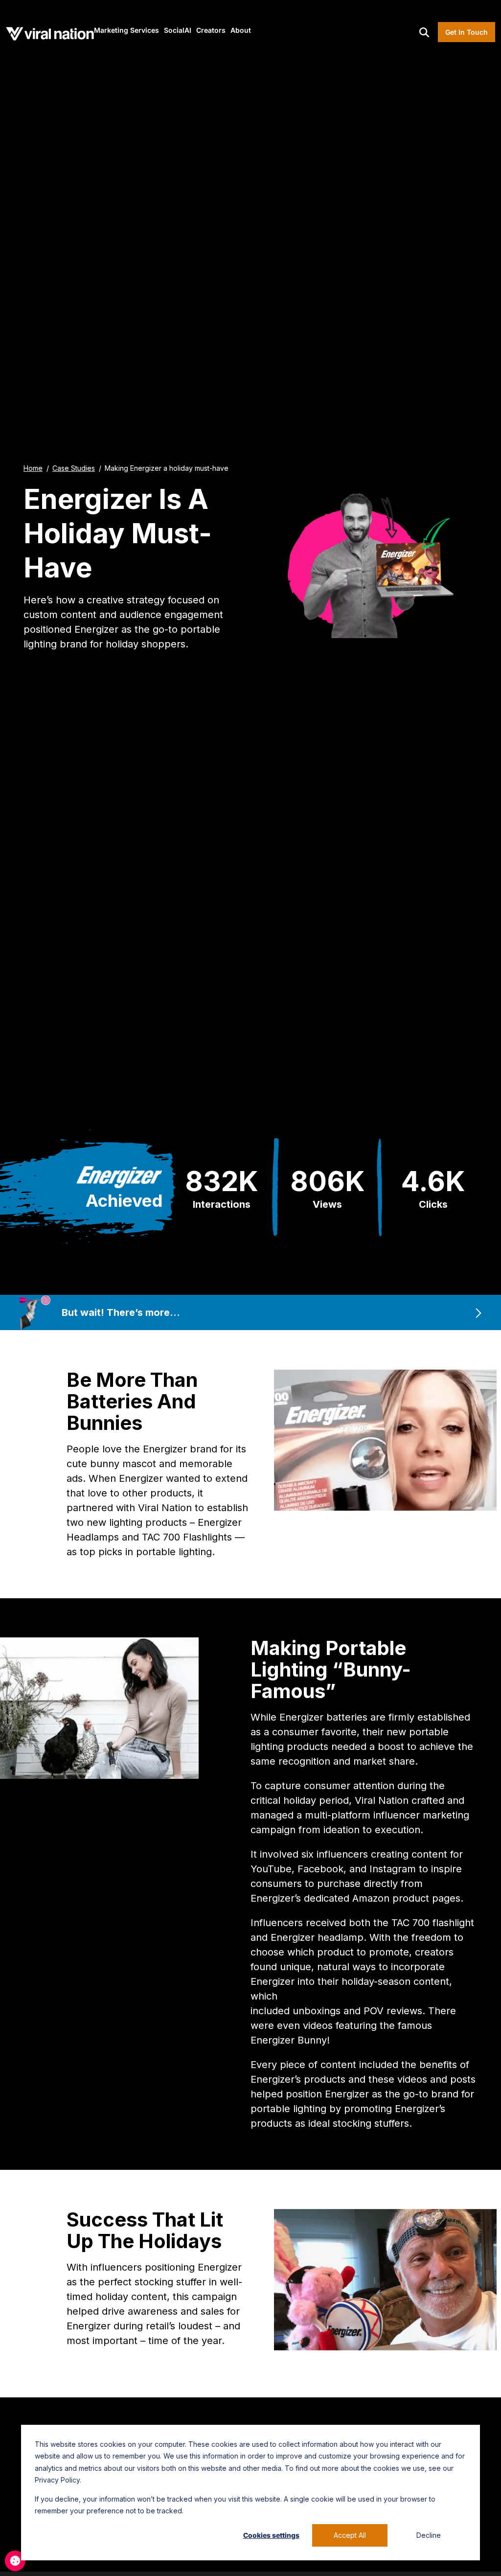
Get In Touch (467, 32)
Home (33, 468)
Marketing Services (126, 30)
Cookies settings (271, 2535)
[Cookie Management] (15, 2561)
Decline (429, 2535)
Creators (211, 30)
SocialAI (178, 30)
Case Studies (74, 468)
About (241, 30)
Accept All (350, 2535)
